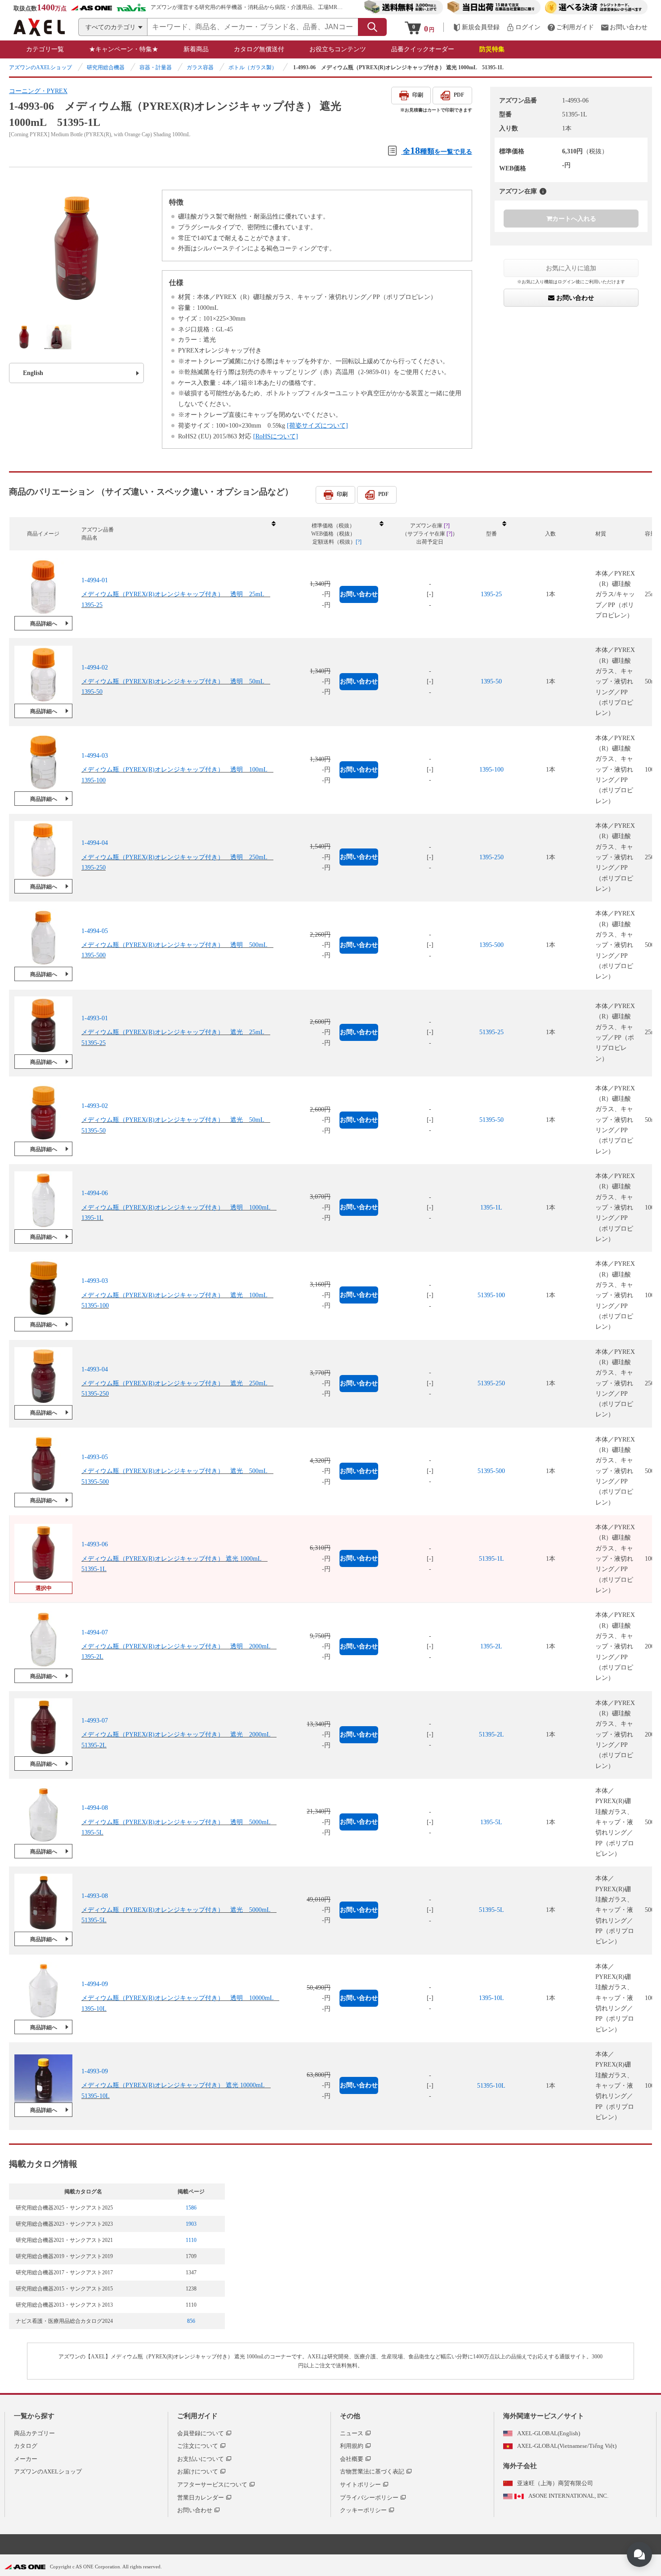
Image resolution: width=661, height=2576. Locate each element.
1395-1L (491, 1208)
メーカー (26, 2459)
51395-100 (491, 1295)
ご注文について (198, 2446)
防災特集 (492, 49)
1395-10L (491, 1998)
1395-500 (491, 945)
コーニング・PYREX (38, 91)
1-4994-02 (95, 667)
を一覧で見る (438, 150)
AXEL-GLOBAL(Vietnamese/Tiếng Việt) (567, 2446)
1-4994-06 (95, 1194)
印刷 (418, 95)
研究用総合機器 (106, 67)
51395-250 (491, 1383)
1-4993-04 (95, 1369)
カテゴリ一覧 (45, 49)
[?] (543, 191)
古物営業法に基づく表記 (372, 2471)
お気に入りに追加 (571, 268)
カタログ (26, 2446)
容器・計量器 (156, 67)
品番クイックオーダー (423, 49)
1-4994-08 (95, 1808)
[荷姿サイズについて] (317, 426)
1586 (191, 2208)
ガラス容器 (200, 67)
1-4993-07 (95, 1720)
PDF (459, 95)
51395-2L (491, 1734)
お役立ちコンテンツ (338, 49)
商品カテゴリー (34, 2433)
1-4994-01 (95, 580)
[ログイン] (523, 27)
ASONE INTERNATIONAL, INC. (568, 2496)
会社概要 (352, 2459)
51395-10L (491, 2086)
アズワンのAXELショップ (40, 67)
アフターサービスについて (212, 2484)
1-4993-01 (95, 1018)
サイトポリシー (360, 2484)
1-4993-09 (95, 2072)
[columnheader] (178, 534)
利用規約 (352, 2446)
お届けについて (198, 2471)
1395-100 (491, 770)
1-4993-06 (95, 1545)
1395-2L (491, 1646)
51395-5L (491, 1910)
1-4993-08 (95, 1896)
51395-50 (491, 1120)
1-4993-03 (95, 1281)
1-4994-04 (95, 843)
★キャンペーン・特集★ (124, 49)
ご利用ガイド (197, 2416)
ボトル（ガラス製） (253, 67)
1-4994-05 (95, 931)
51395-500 (491, 1471)
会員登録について (201, 2433)
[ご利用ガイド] (571, 27)
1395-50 (491, 681)
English (33, 373)
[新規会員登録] (476, 27)
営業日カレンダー (201, 2498)
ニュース (352, 2433)
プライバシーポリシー (369, 2498)
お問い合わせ (574, 298)
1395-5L (491, 1822)
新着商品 (196, 49)
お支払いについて (201, 2459)
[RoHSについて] (276, 436)
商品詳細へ (44, 624)
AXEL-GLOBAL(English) (549, 2433)
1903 (191, 2224)
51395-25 (491, 1032)
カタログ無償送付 (259, 49)
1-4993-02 (95, 1105)
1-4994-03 (95, 755)
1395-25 (491, 594)
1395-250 (491, 857)
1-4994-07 (95, 1632)
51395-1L (491, 1559)
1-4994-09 (95, 1984)
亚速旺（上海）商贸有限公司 (555, 2483)
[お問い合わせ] (624, 27)
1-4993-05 (95, 1457)
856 (191, 2321)
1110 (191, 2240)
